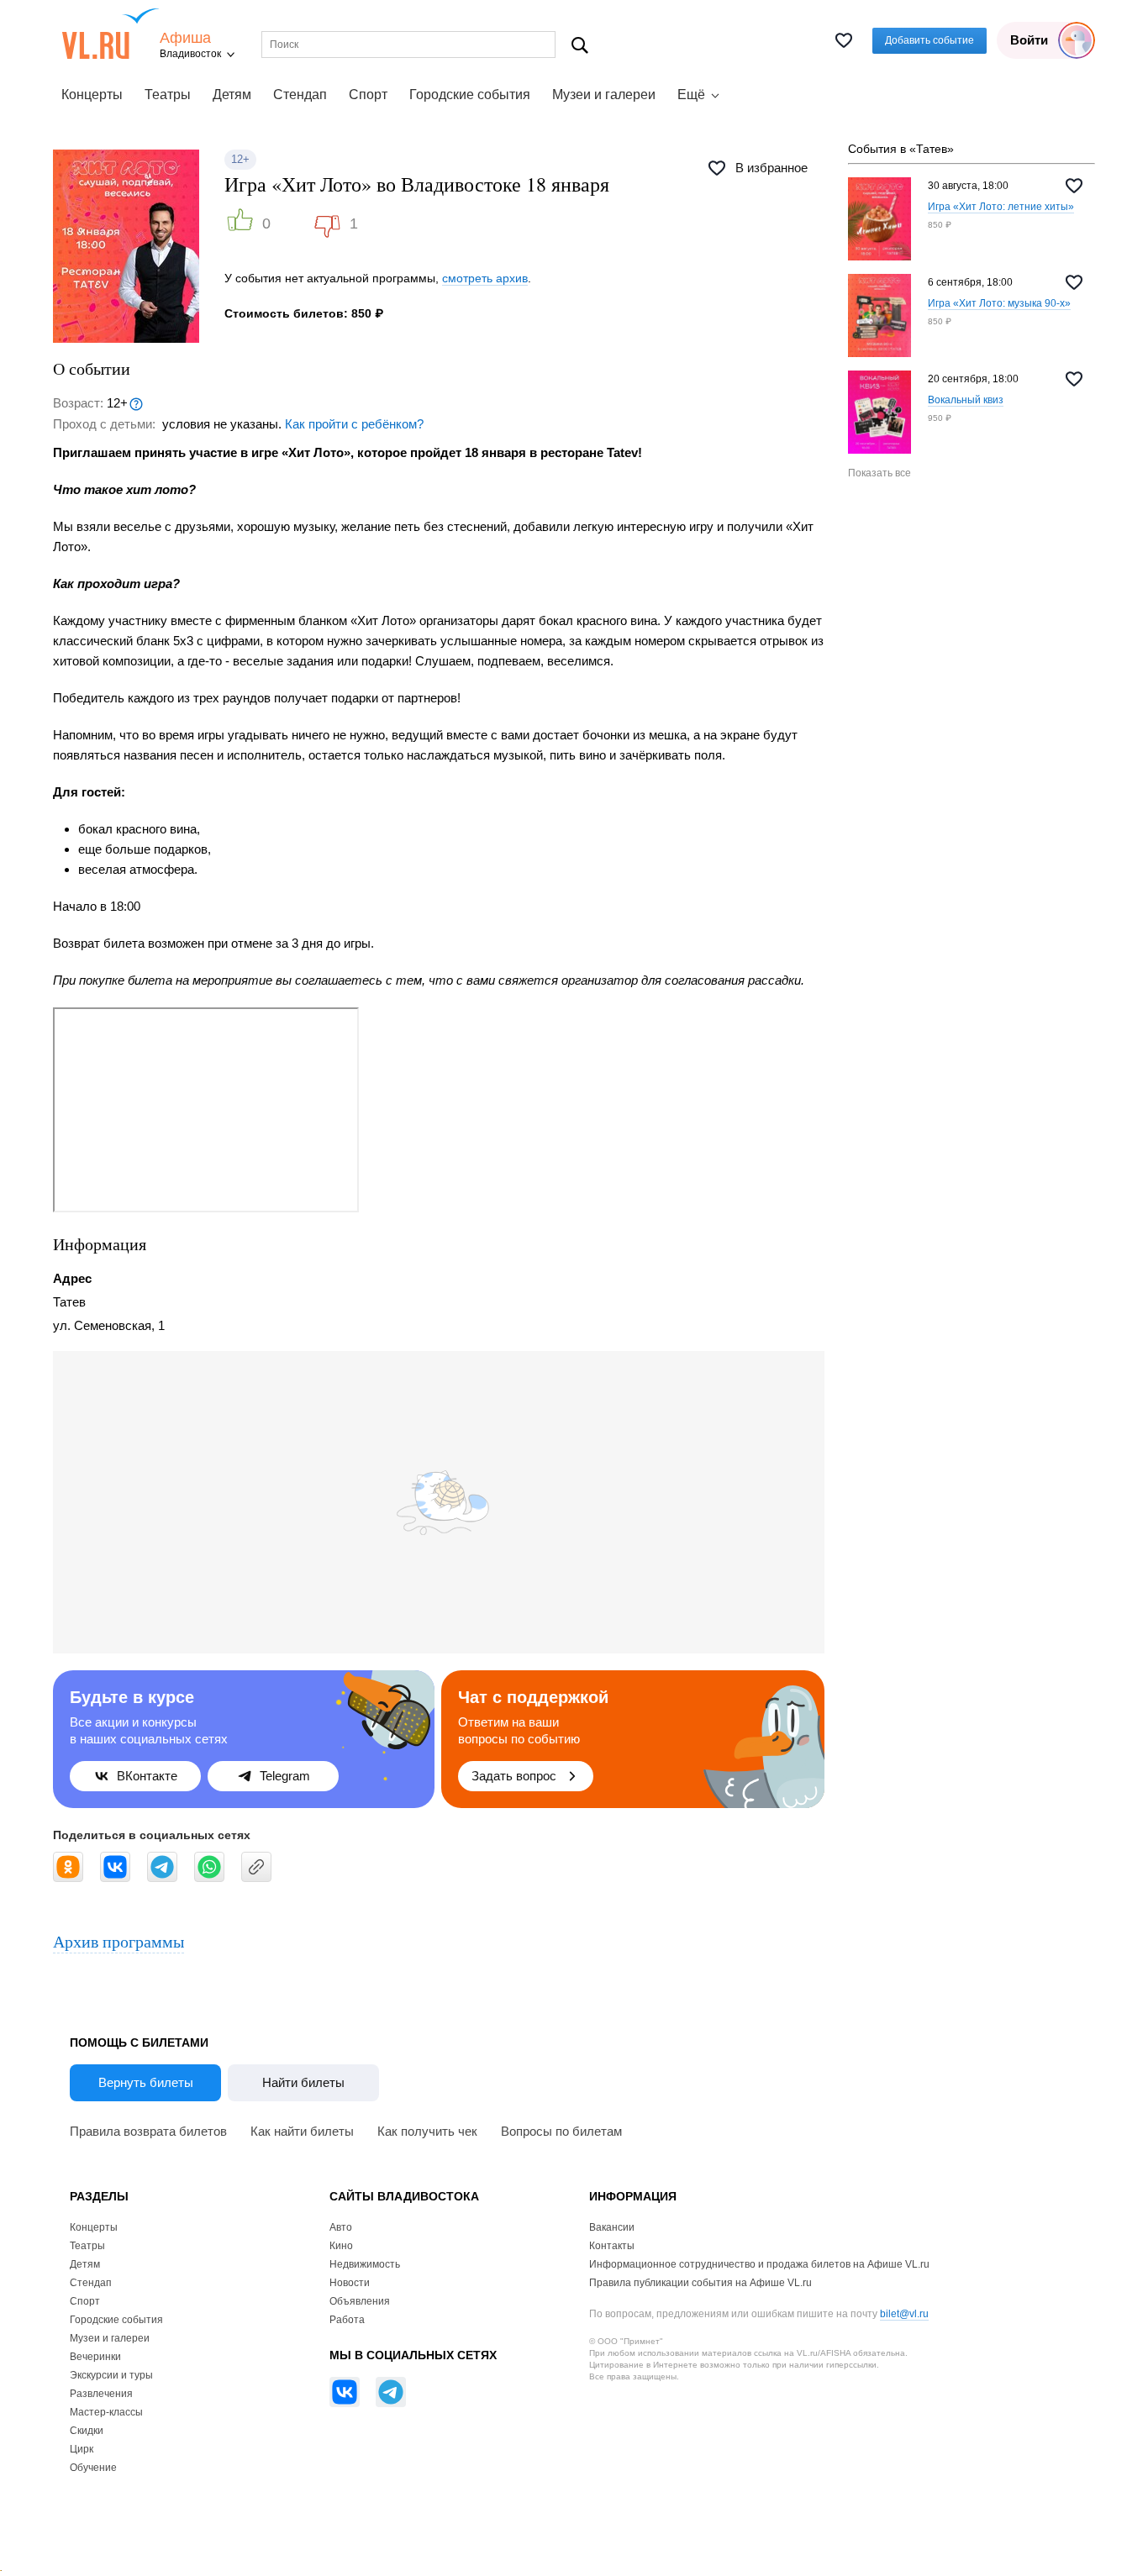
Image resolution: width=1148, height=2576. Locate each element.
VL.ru (111, 34)
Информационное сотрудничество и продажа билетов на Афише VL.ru (759, 2264)
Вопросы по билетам (561, 2131)
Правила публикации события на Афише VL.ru (700, 2283)
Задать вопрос (514, 1776)
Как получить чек (427, 2131)
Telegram (285, 1776)
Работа (347, 2320)
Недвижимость (365, 2264)
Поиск (580, 45)
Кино (341, 2246)
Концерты (92, 95)
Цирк (82, 2449)
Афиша (185, 38)
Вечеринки (95, 2357)
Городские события (470, 95)
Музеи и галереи (604, 95)
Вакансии (612, 2227)
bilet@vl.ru (904, 2314)
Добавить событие (929, 40)
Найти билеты (303, 2082)
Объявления (360, 2301)
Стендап (300, 95)
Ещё (691, 95)
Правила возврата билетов (148, 2131)
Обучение (93, 2468)
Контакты (612, 2246)
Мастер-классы (106, 2412)
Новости (350, 2283)
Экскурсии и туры (111, 2375)
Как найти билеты (302, 2131)
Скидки (87, 2431)
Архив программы (118, 1941)
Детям (232, 95)
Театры (168, 95)
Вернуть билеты (146, 2082)
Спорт (368, 95)
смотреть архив (485, 278)
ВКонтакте (147, 1776)
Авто (341, 2227)
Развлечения (101, 2394)
